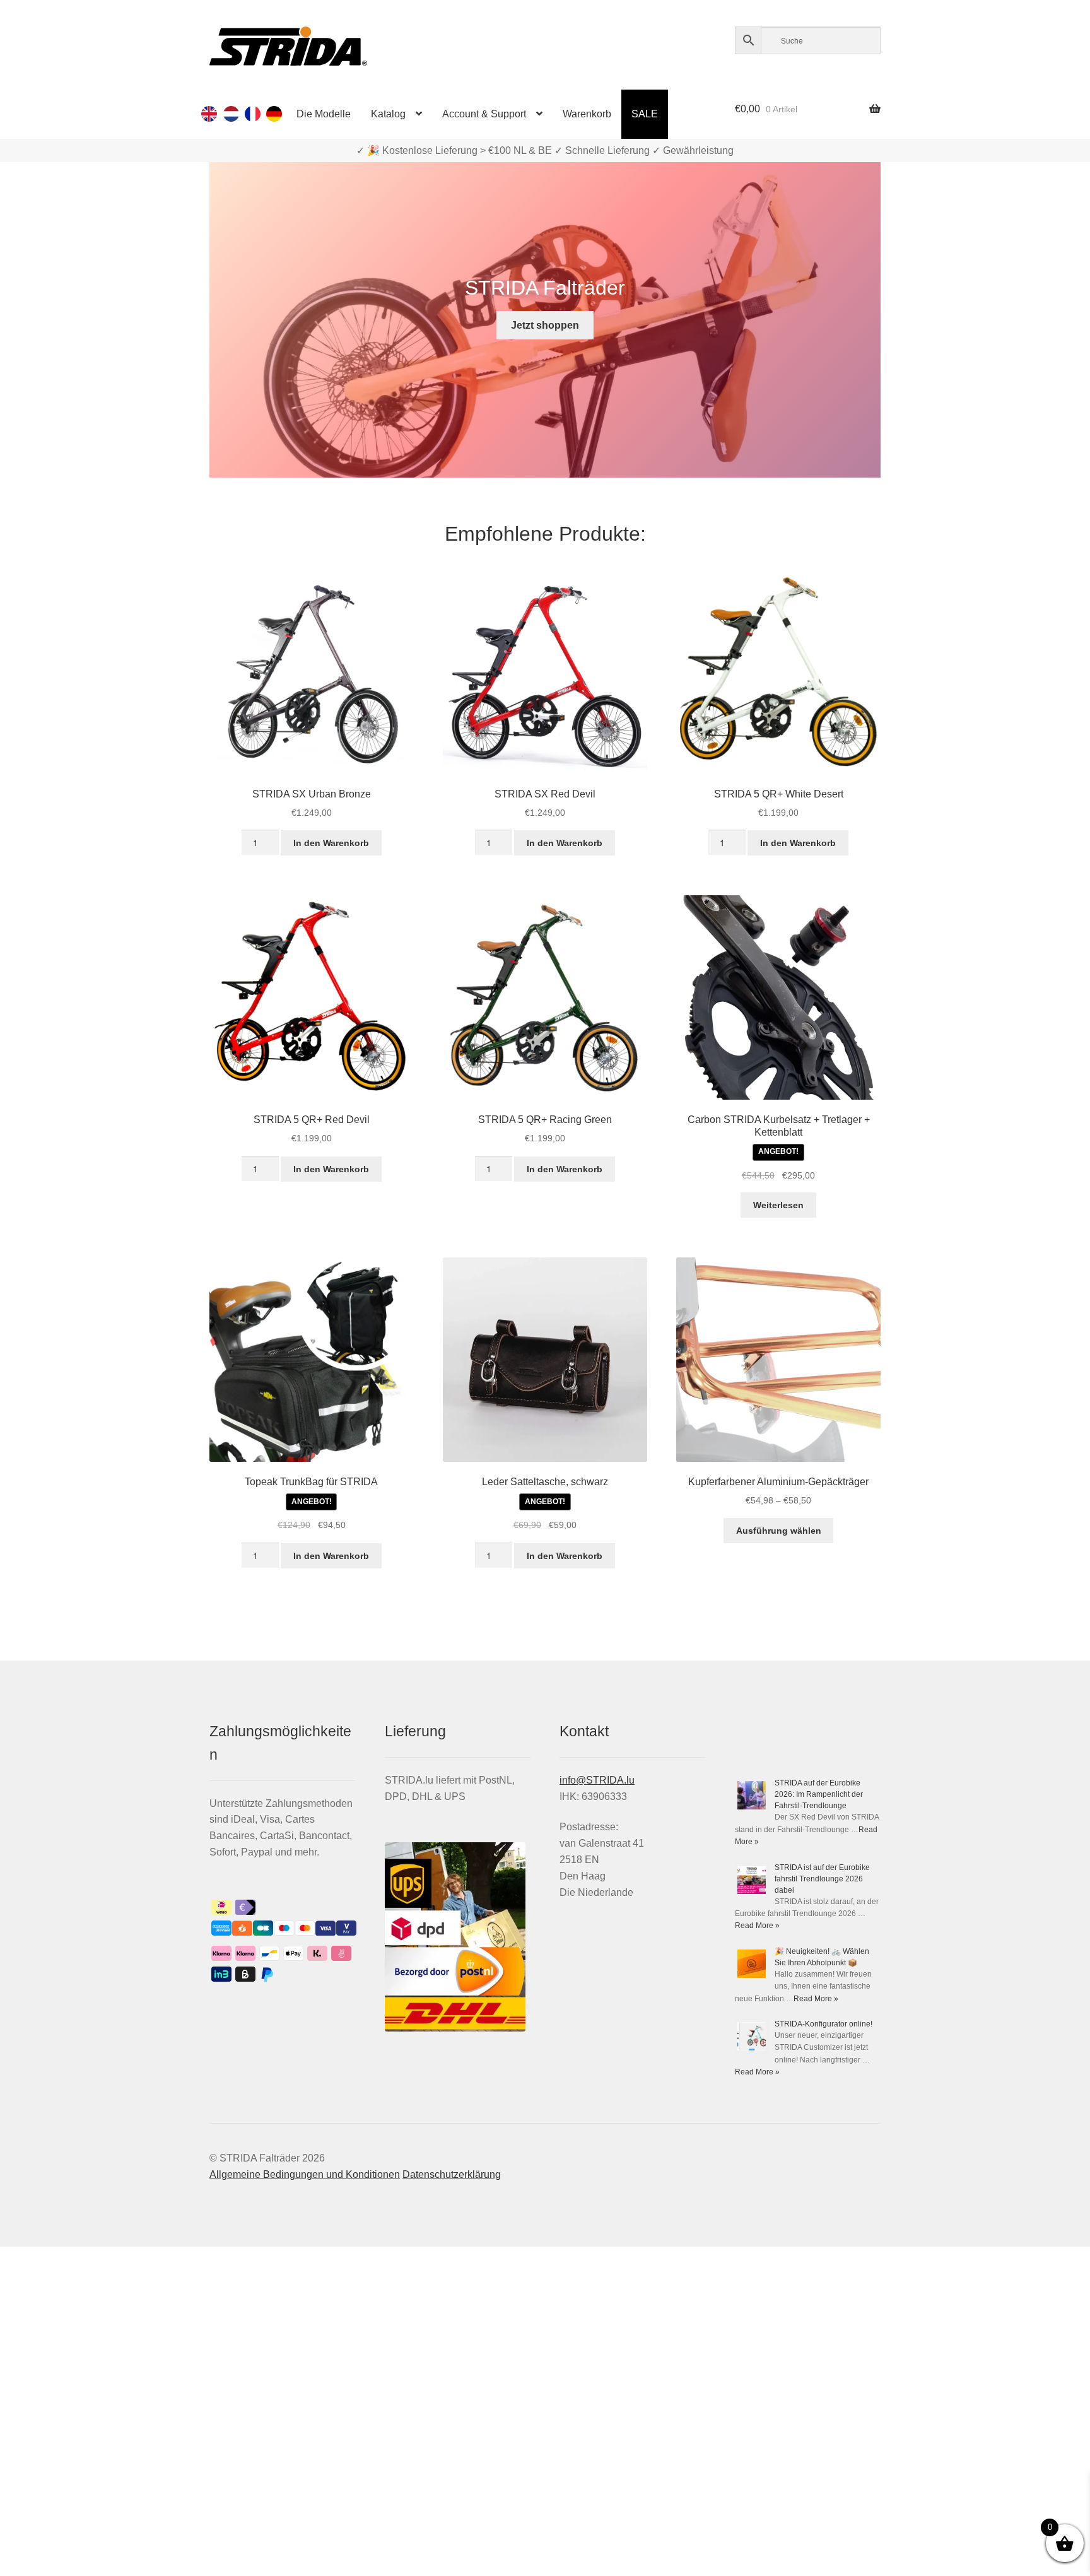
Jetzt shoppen (545, 325)
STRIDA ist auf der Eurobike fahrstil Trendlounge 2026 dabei (822, 1879)
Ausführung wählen (779, 1531)
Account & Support (484, 114)
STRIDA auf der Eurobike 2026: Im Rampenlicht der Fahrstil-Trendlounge (819, 1794)
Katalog (388, 114)
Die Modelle (324, 114)
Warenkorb (587, 114)
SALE (645, 114)
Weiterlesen (778, 1205)
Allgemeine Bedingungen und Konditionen (305, 2174)
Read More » (757, 1926)
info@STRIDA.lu (597, 1780)
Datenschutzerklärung (452, 2174)
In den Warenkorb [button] (331, 843)
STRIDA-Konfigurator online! (823, 2024)
